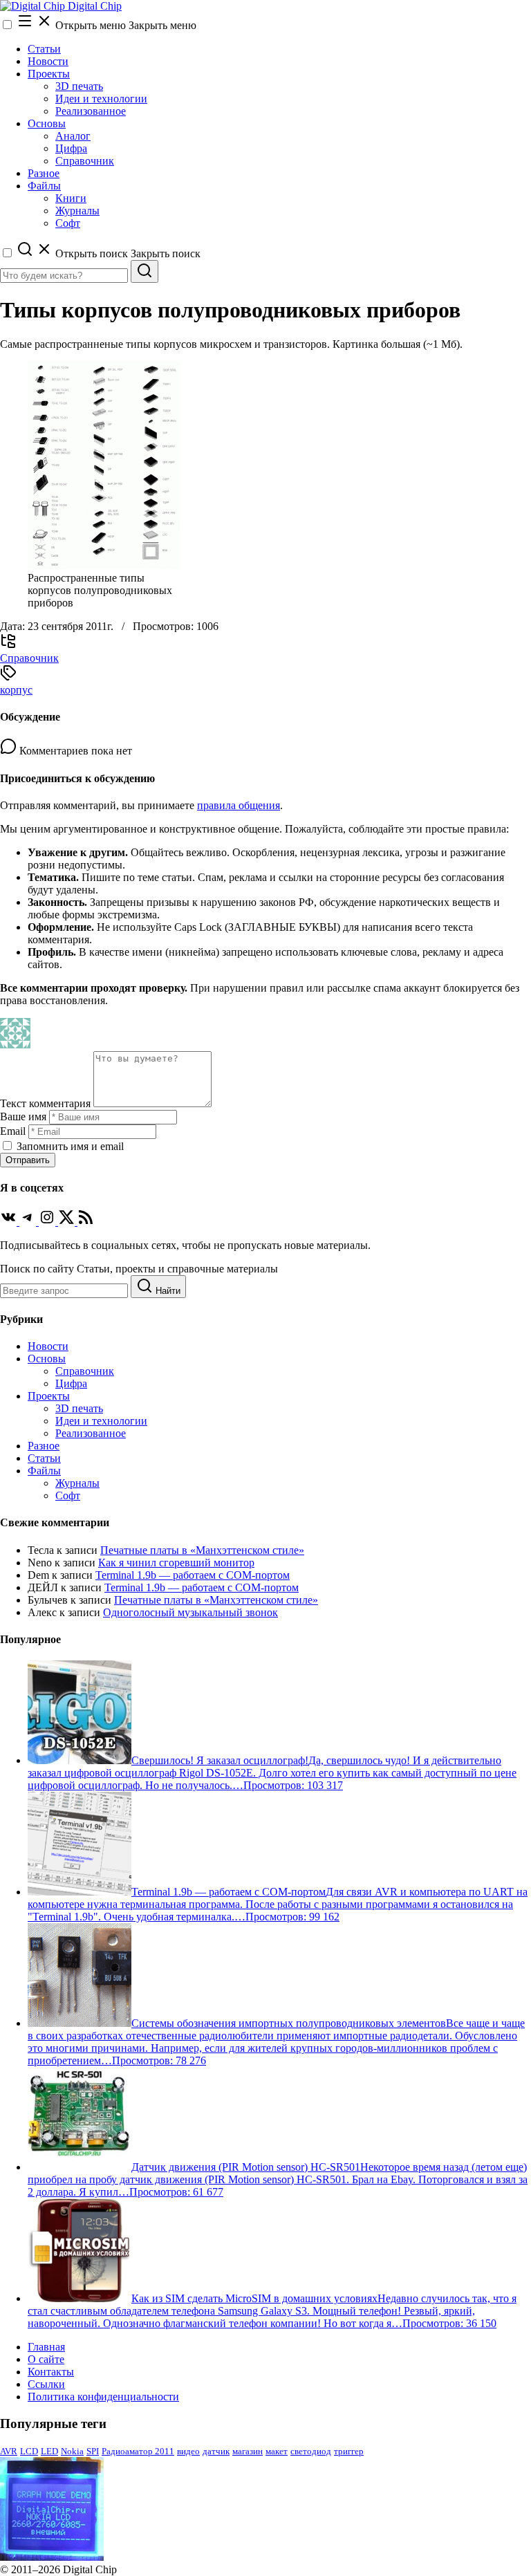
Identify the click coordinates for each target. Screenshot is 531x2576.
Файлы (44, 186)
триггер (349, 2451)
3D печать (79, 86)
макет (277, 2451)
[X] (68, 1222)
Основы (47, 123)
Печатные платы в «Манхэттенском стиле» (202, 1550)
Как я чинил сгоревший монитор (176, 1563)
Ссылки (46, 2384)
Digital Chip (93, 6)
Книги (71, 198)
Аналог (73, 136)
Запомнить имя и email (70, 1146)
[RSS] (86, 1222)
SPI (93, 2451)
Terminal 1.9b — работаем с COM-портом (193, 1575)
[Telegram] (29, 1222)
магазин (248, 2451)
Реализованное (91, 111)
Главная (46, 2347)
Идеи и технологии (101, 99)
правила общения (239, 805)
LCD (29, 2451)
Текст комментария (45, 1103)
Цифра (71, 148)
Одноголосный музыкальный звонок (190, 1612)
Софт (68, 223)
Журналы (77, 211)
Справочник (85, 161)
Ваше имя (23, 1116)
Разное (44, 173)
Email (13, 1131)
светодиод (311, 2451)
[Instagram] (48, 1222)
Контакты (51, 2372)
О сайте (46, 2359)
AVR (9, 2451)
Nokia (72, 2451)
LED (49, 2451)
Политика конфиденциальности (103, 2397)
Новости (48, 61)
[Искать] (145, 271)
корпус (16, 690)
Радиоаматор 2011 (138, 2451)
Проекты (49, 74)
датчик (216, 2451)
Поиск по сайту (37, 1269)
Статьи (44, 49)
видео (188, 2451)
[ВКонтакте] (10, 1222)
